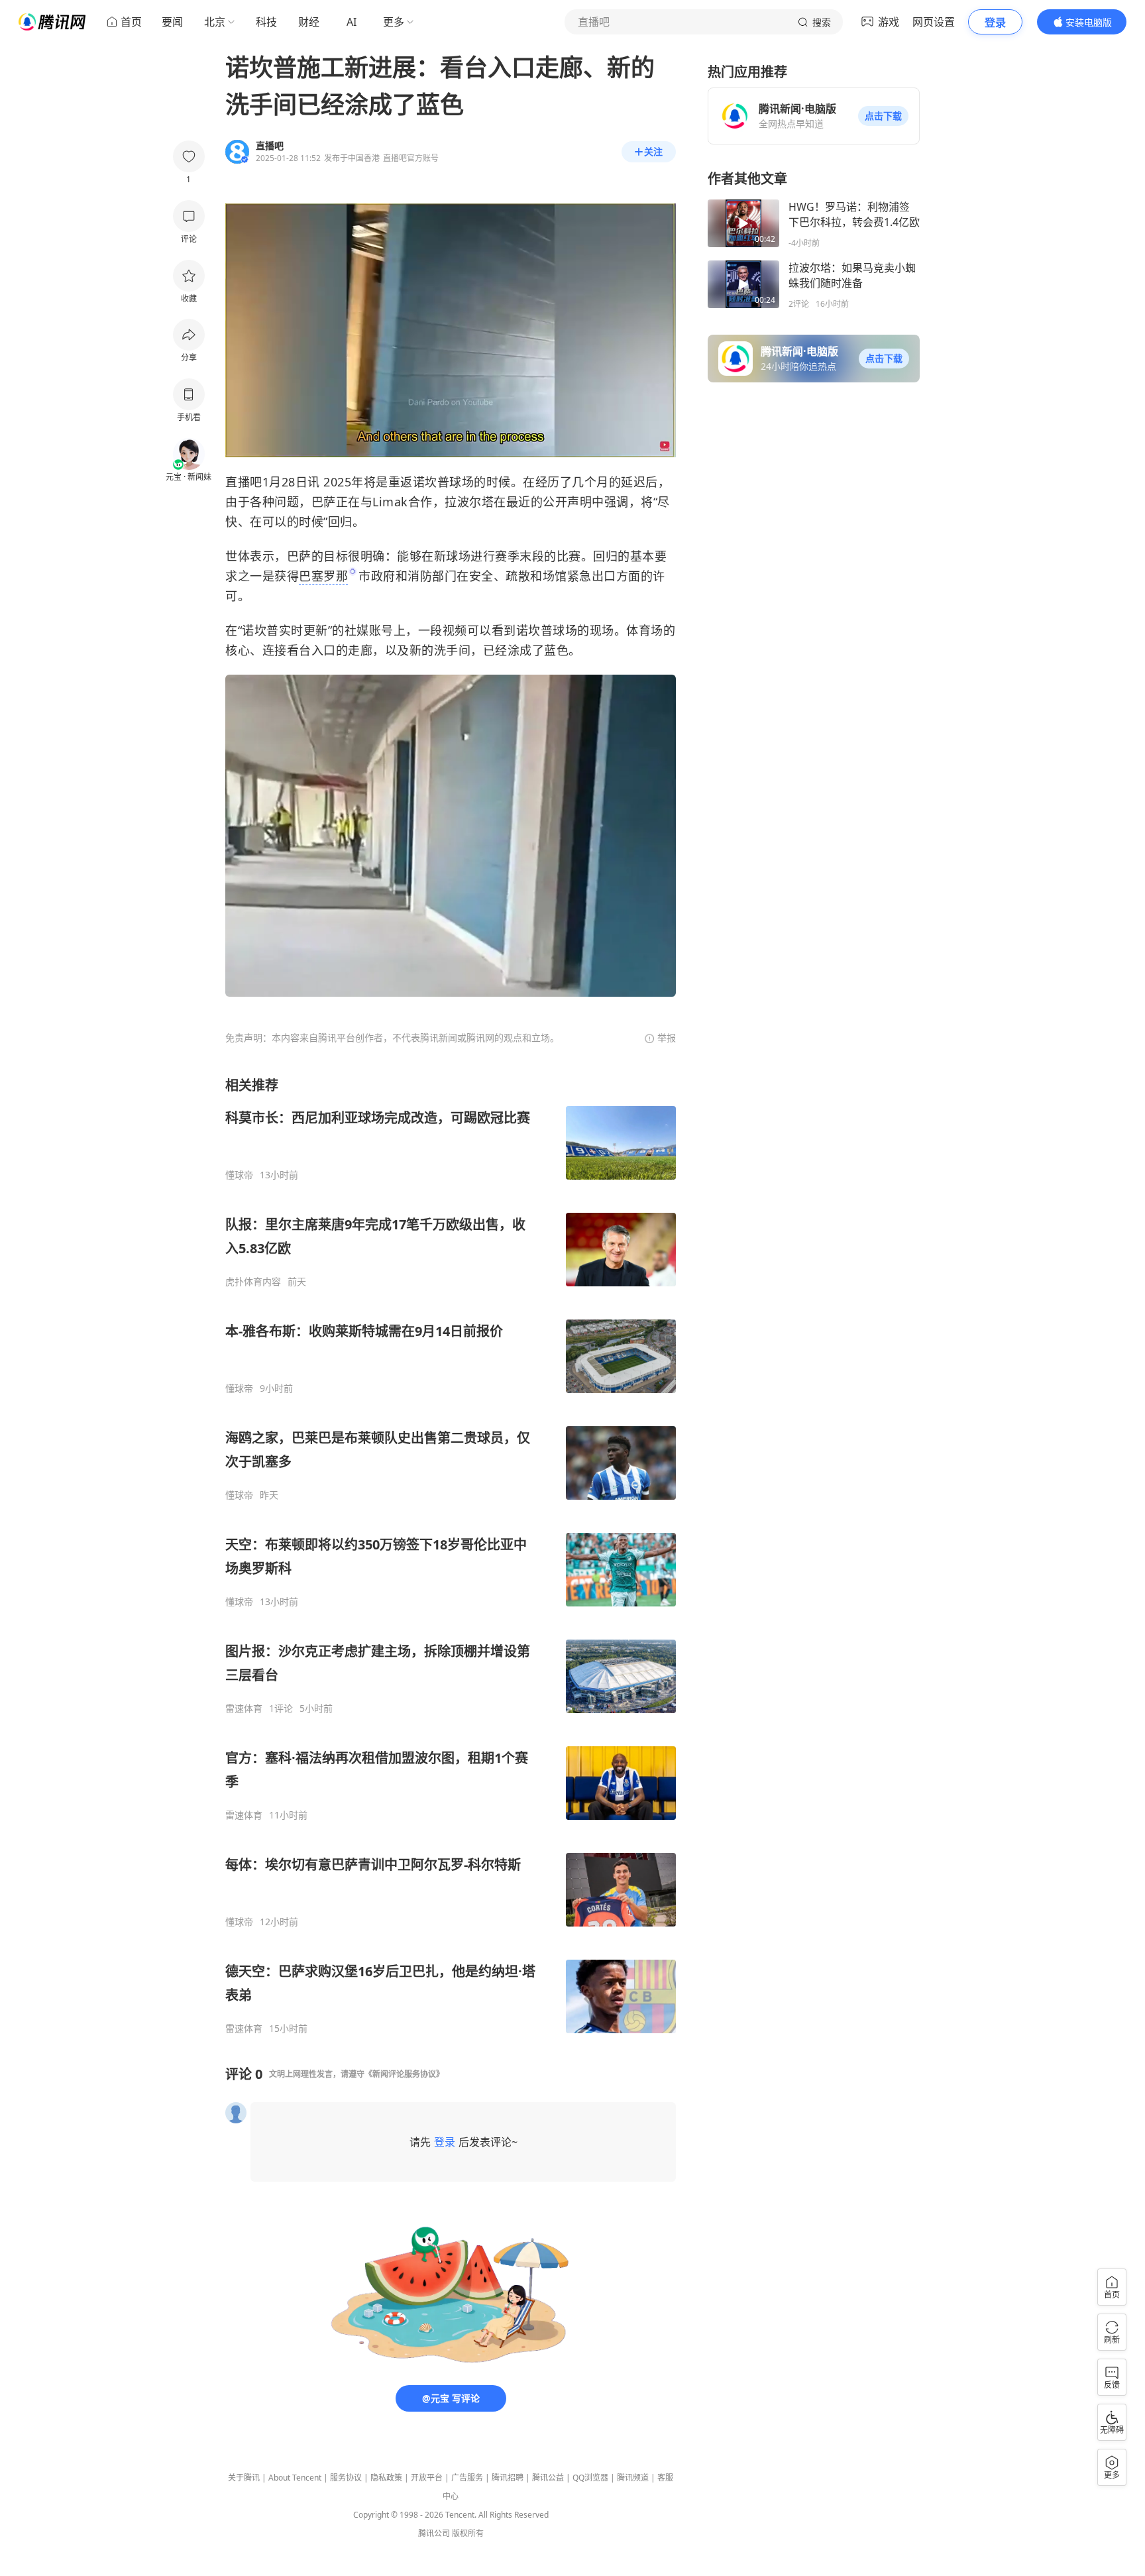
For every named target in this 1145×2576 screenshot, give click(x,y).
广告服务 (467, 2478)
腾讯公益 (548, 2478)
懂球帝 (239, 1175)
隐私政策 (386, 2478)
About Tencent (295, 2478)
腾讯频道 (633, 2478)
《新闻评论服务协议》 (404, 2074)
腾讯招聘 (508, 2478)
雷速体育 (244, 1708)
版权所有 (468, 2533)
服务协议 (346, 2478)
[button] (883, 116)
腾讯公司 (434, 2533)
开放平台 (427, 2478)
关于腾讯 (244, 2478)
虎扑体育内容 (253, 1282)
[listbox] (451, 1555)
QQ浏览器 (590, 2478)
